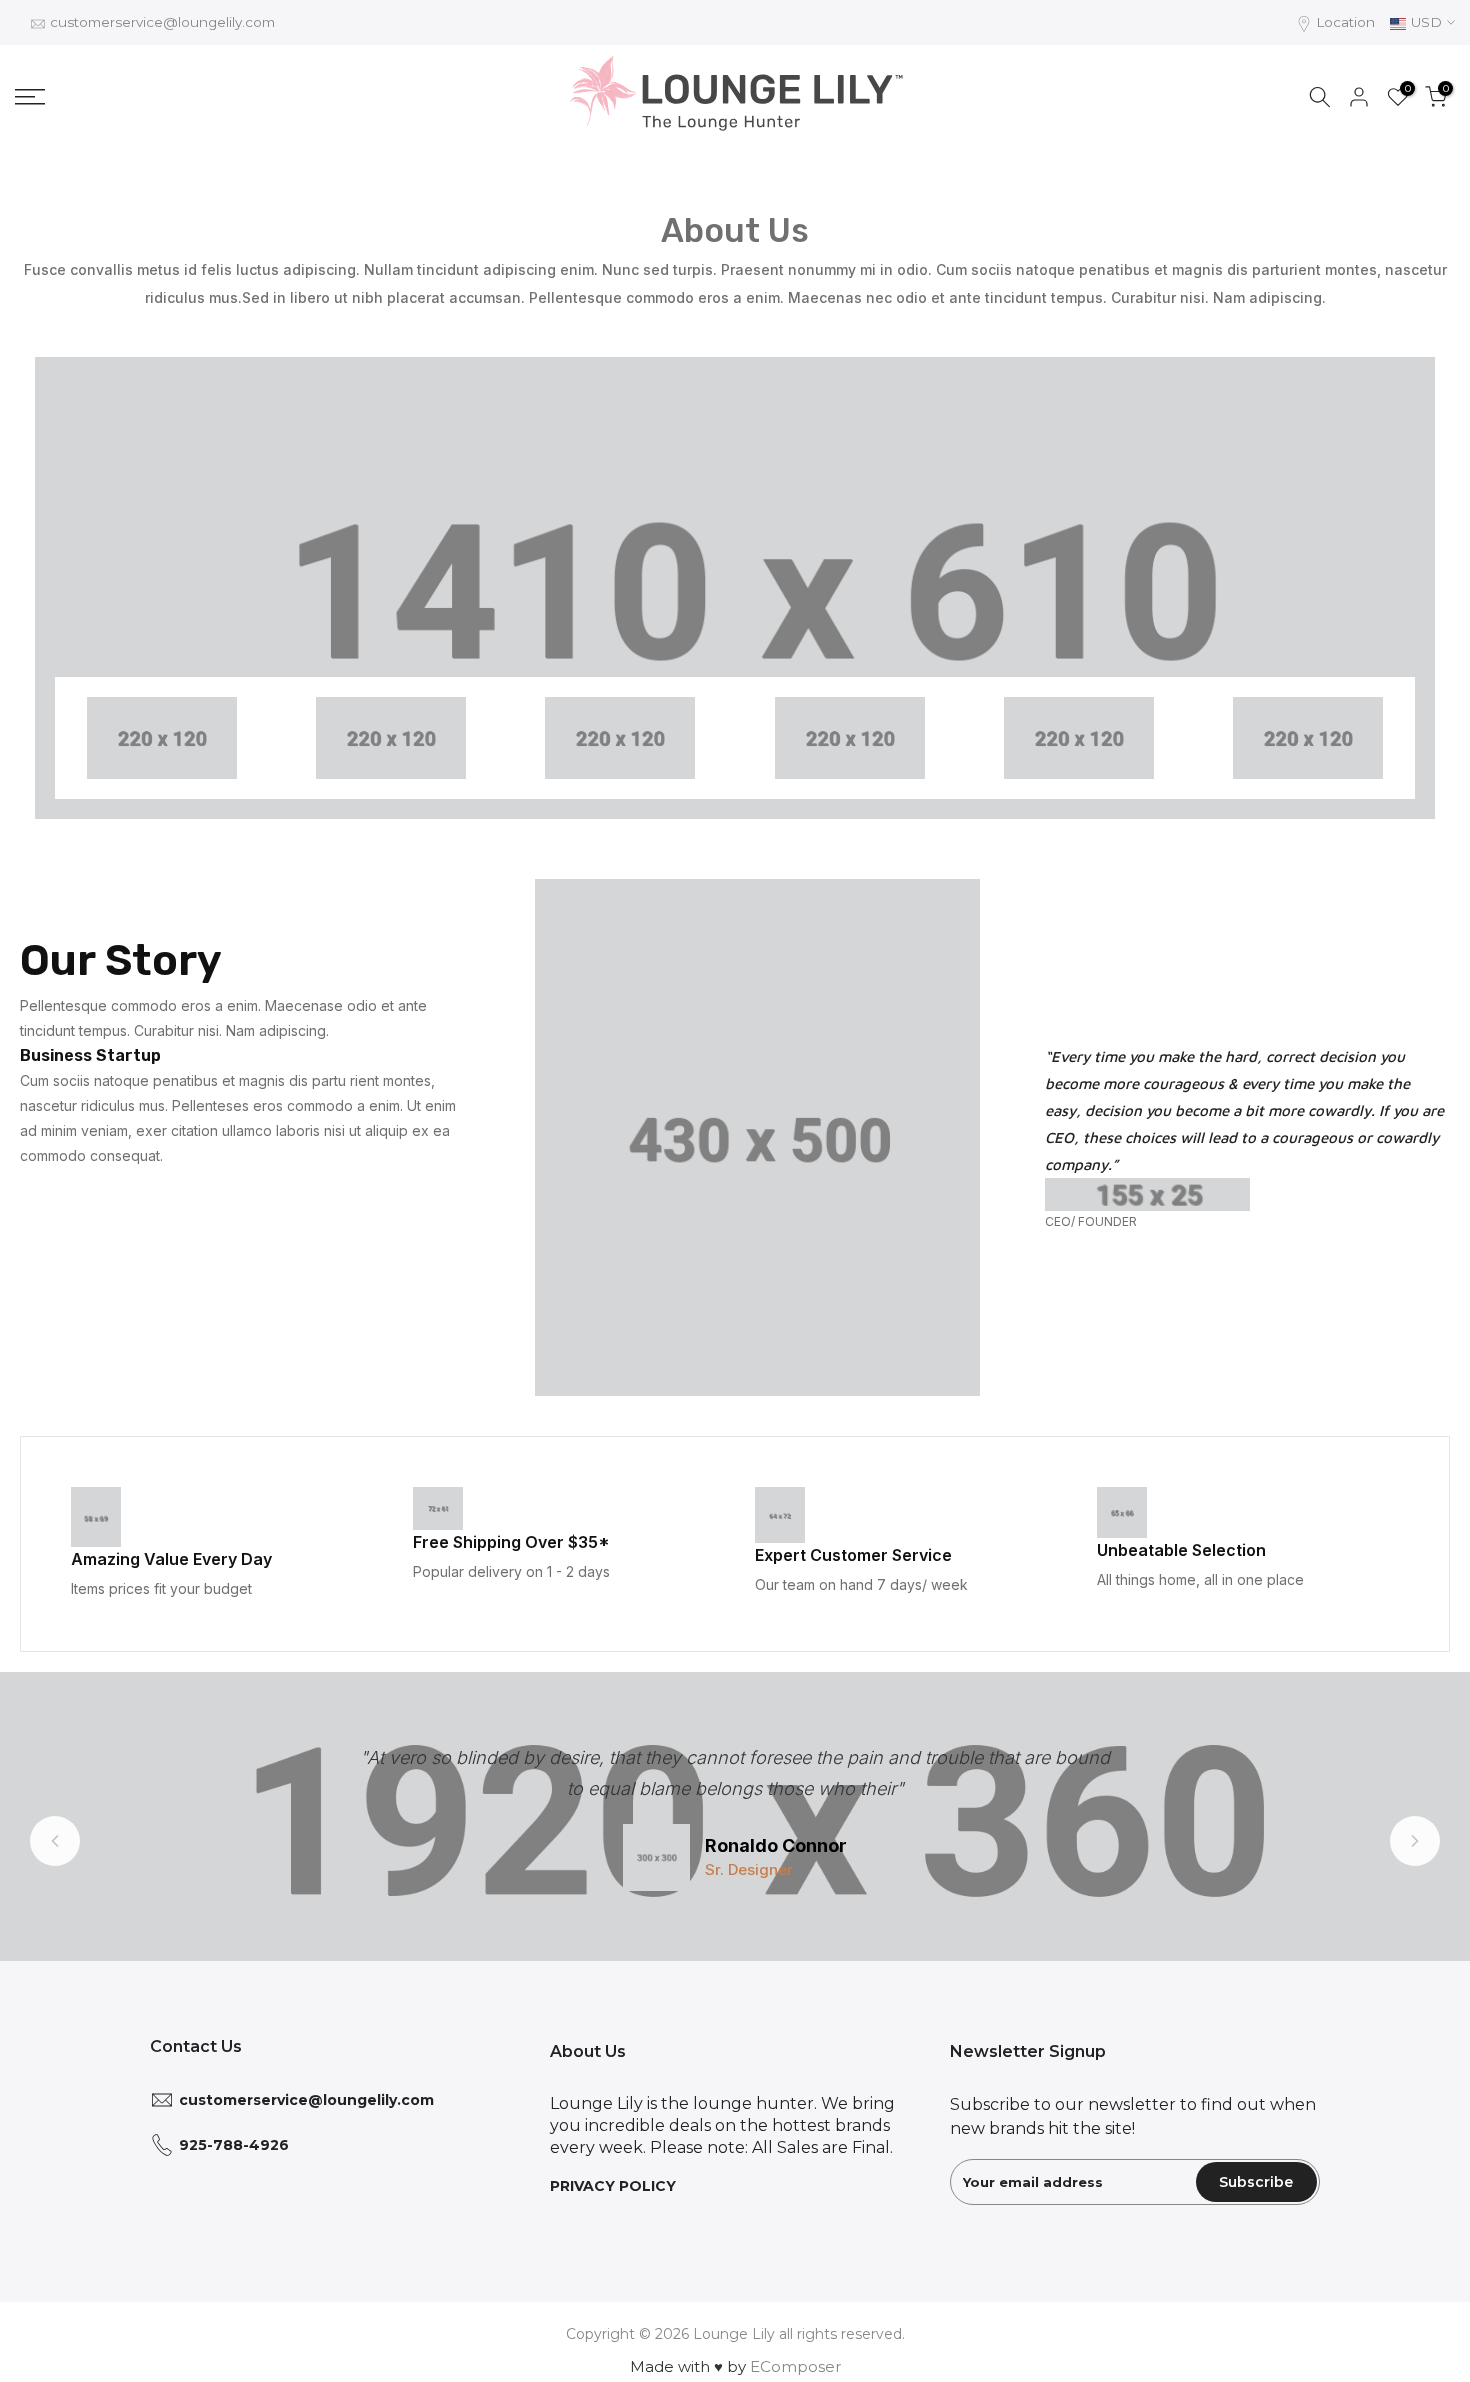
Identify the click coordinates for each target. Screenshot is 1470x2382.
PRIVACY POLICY (613, 2186)
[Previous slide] (55, 1841)
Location (1345, 22)
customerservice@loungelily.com (162, 22)
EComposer (795, 2366)
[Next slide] (1415, 1841)
